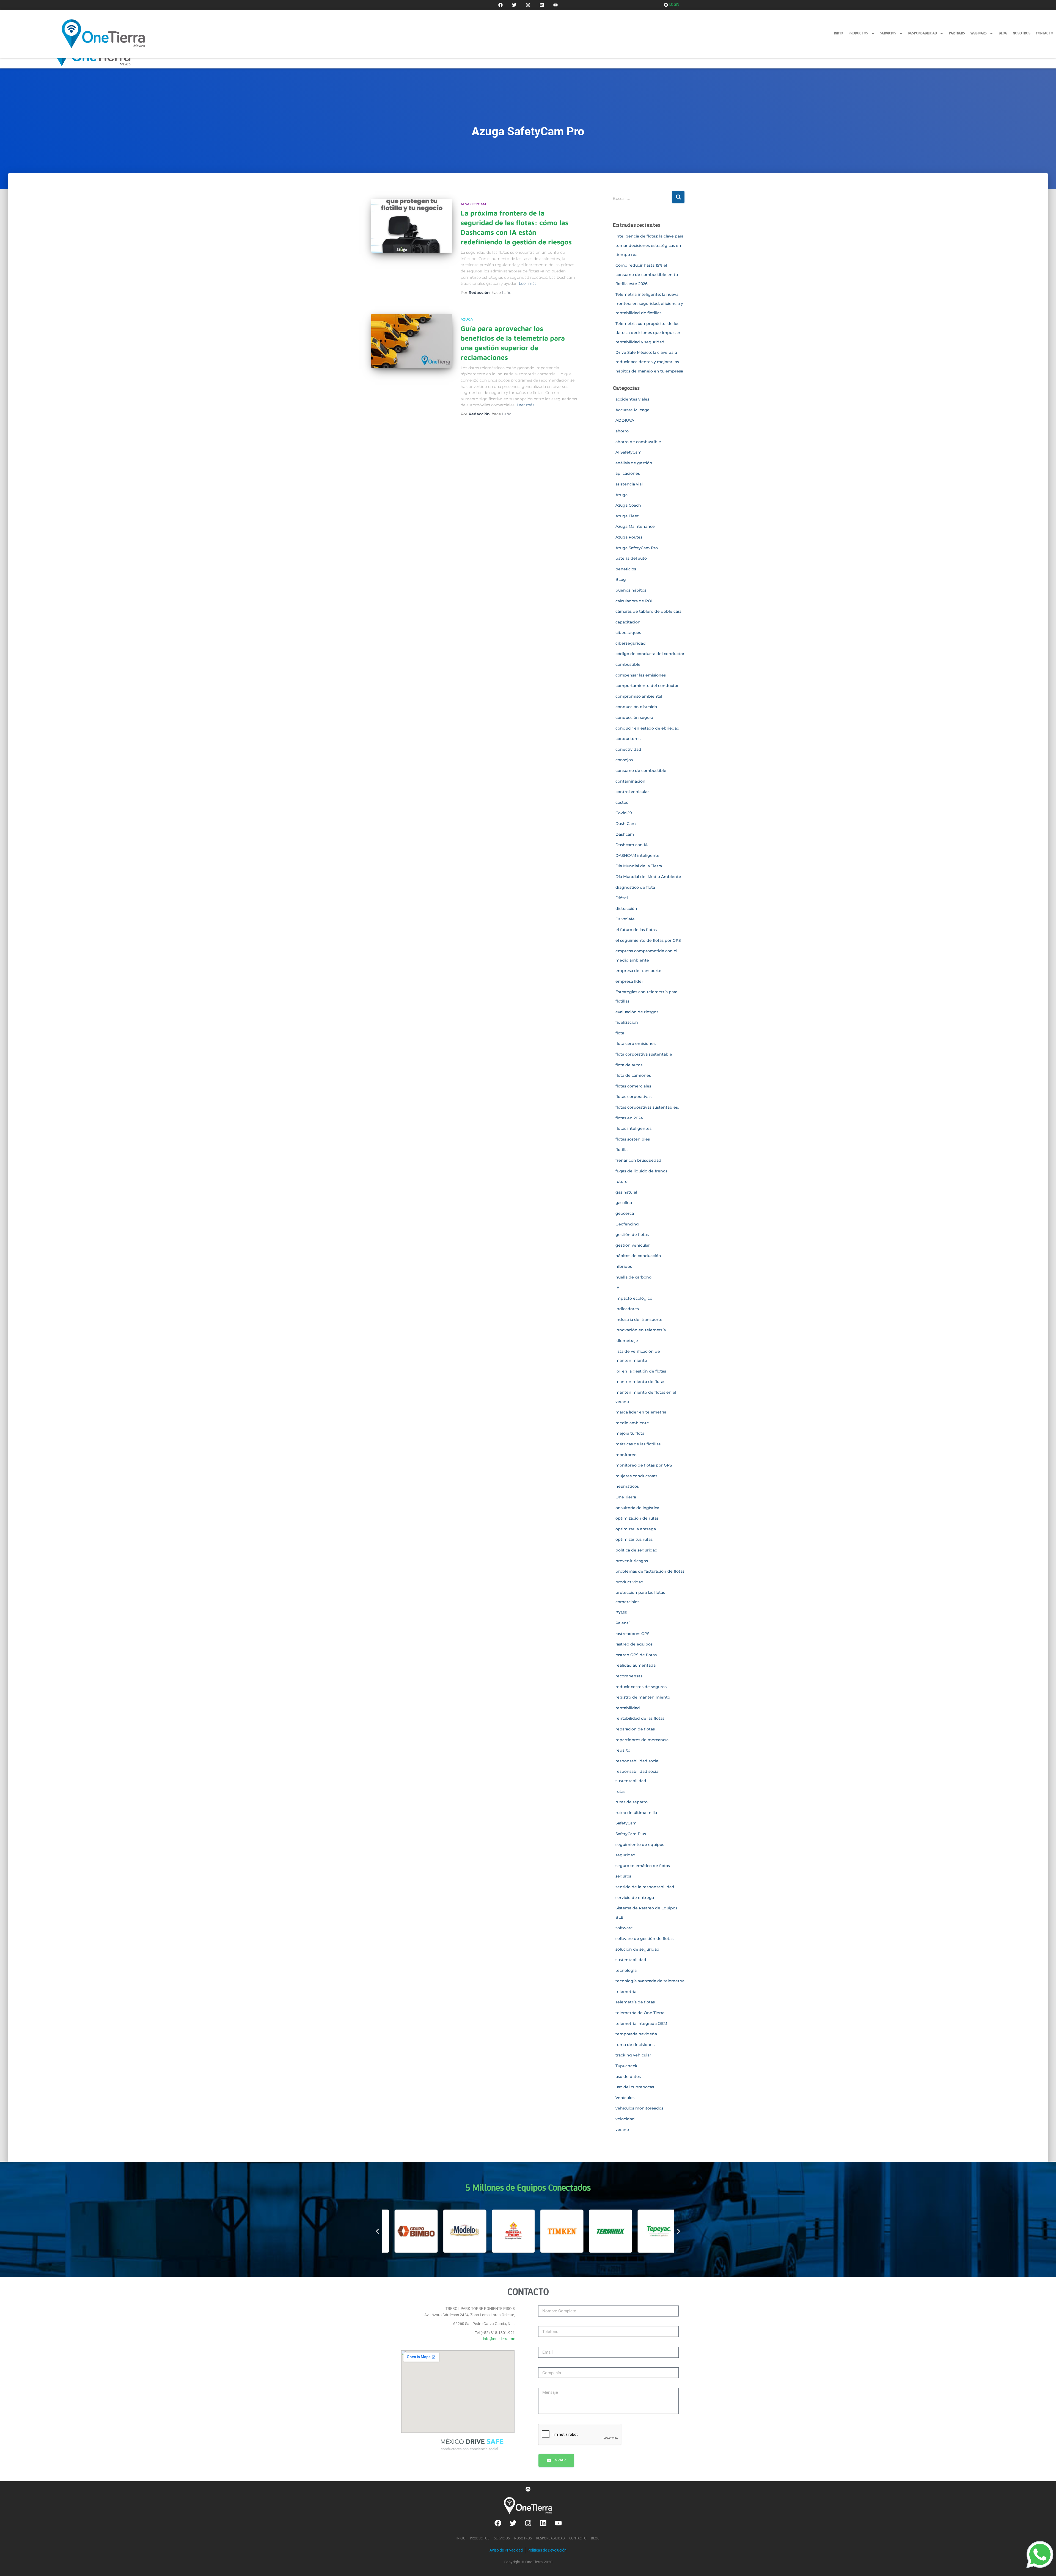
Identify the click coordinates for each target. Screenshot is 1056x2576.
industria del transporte (639, 1319)
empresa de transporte (638, 971)
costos (622, 802)
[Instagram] (528, 5)
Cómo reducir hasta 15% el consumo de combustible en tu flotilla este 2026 (647, 274)
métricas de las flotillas (638, 1444)
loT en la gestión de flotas (641, 1371)
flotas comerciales (633, 1086)
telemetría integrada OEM (641, 2023)
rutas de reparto (632, 1802)
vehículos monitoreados (639, 2108)
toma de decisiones (635, 2045)
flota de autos (629, 1065)
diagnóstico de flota (635, 887)
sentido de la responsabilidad (645, 1887)
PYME (621, 1613)
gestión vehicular (633, 1245)
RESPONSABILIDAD (923, 33)
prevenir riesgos (632, 1561)
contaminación (630, 781)
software (624, 1928)
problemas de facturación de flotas (650, 1571)
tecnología (626, 1970)
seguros (623, 1876)
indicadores (627, 1309)
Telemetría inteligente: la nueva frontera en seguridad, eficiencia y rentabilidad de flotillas (649, 304)
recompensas (629, 1676)
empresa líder (629, 981)
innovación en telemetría (641, 1330)
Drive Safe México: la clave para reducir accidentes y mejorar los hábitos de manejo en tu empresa (649, 362)
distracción (626, 909)
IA (617, 1288)
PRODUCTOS (858, 33)
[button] (377, 2231)
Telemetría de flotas (635, 2002)
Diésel (622, 898)
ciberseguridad (631, 643)
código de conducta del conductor (650, 654)
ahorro (622, 431)
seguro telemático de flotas (643, 1866)
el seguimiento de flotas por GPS (648, 940)
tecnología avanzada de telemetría (650, 1981)
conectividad (628, 749)
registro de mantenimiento (643, 1697)
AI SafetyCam (473, 204)
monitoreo (626, 1455)
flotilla (621, 1150)
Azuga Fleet (627, 516)
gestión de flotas (632, 1235)
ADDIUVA (625, 420)
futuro (621, 1181)
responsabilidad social (637, 1761)
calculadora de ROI (634, 601)
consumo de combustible (641, 771)
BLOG (1003, 33)
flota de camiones (633, 1075)
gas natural (626, 1192)
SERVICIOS (888, 33)
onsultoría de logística (637, 1508)
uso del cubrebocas (635, 2087)
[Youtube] (555, 5)
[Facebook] (501, 5)
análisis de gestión (634, 463)
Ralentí (622, 1623)
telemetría (626, 1992)
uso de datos (628, 2077)
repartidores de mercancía (642, 1740)
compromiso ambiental (639, 696)
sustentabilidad (631, 1960)
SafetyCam (626, 1823)
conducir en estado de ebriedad (647, 728)
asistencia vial (629, 484)
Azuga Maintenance (635, 526)
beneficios (626, 569)
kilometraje (627, 1341)
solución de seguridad (637, 1949)
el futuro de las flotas (636, 930)
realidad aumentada (636, 1665)
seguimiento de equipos (640, 1845)
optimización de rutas (637, 1518)
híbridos (624, 1266)
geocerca (625, 1213)
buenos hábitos (631, 590)
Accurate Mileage (632, 410)
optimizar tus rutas (634, 1539)
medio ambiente (632, 1423)
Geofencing (627, 1224)
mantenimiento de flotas (640, 1382)
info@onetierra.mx (499, 2339)
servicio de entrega (635, 1898)
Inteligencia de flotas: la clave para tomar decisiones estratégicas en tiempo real (649, 245)
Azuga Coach (628, 505)
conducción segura (634, 717)
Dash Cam (626, 824)
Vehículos (625, 2098)
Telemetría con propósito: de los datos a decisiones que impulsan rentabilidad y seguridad (648, 333)
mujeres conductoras (636, 1476)
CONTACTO (1045, 33)
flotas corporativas (633, 1097)
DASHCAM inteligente (637, 855)
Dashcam (625, 834)
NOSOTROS (1022, 33)
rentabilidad (628, 1708)
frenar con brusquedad (638, 1160)
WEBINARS (979, 33)
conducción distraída (636, 707)
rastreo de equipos (634, 1644)
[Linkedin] (542, 5)
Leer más (528, 283)
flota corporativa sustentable (644, 1054)
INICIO (839, 33)
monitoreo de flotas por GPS (644, 1465)
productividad (629, 1582)
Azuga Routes (629, 537)
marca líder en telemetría (641, 1412)
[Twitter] (514, 5)
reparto (623, 1750)
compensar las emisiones (641, 675)
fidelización (627, 1022)
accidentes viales (632, 399)
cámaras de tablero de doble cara (648, 611)
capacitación (628, 622)
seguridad (625, 1855)
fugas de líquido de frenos (641, 1171)
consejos (624, 760)
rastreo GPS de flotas (636, 1655)
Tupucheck (626, 2066)
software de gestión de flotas (644, 1939)
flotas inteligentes (633, 1128)
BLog (621, 579)
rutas (620, 1791)
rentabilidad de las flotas (640, 1718)
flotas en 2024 (629, 1118)
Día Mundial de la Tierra (639, 866)
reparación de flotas (635, 1729)
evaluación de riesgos (637, 1012)
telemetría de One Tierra (640, 2013)
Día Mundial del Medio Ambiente (648, 877)
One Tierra (626, 1497)
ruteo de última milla (636, 1813)
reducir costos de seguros (641, 1687)
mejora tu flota (630, 1433)
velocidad (625, 2119)
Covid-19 (624, 813)
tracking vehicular (633, 2055)
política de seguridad (636, 1550)
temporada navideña (636, 2034)
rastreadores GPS (632, 1634)
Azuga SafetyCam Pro (637, 548)
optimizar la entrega (636, 1529)
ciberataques (628, 633)
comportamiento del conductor (647, 686)
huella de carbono (633, 1277)
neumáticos (627, 1486)
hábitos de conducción (638, 1256)
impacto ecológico (634, 1298)
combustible (628, 664)
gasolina (624, 1203)
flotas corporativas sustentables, (647, 1107)
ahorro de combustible (638, 442)
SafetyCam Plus (631, 1834)
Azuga (467, 319)
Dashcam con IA (632, 845)
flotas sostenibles (633, 1139)
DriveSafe (625, 919)
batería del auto (631, 558)
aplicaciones (628, 473)
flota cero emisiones (636, 1043)
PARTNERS (957, 33)
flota (620, 1033)
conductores (628, 739)
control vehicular (632, 792)
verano (622, 2130)
